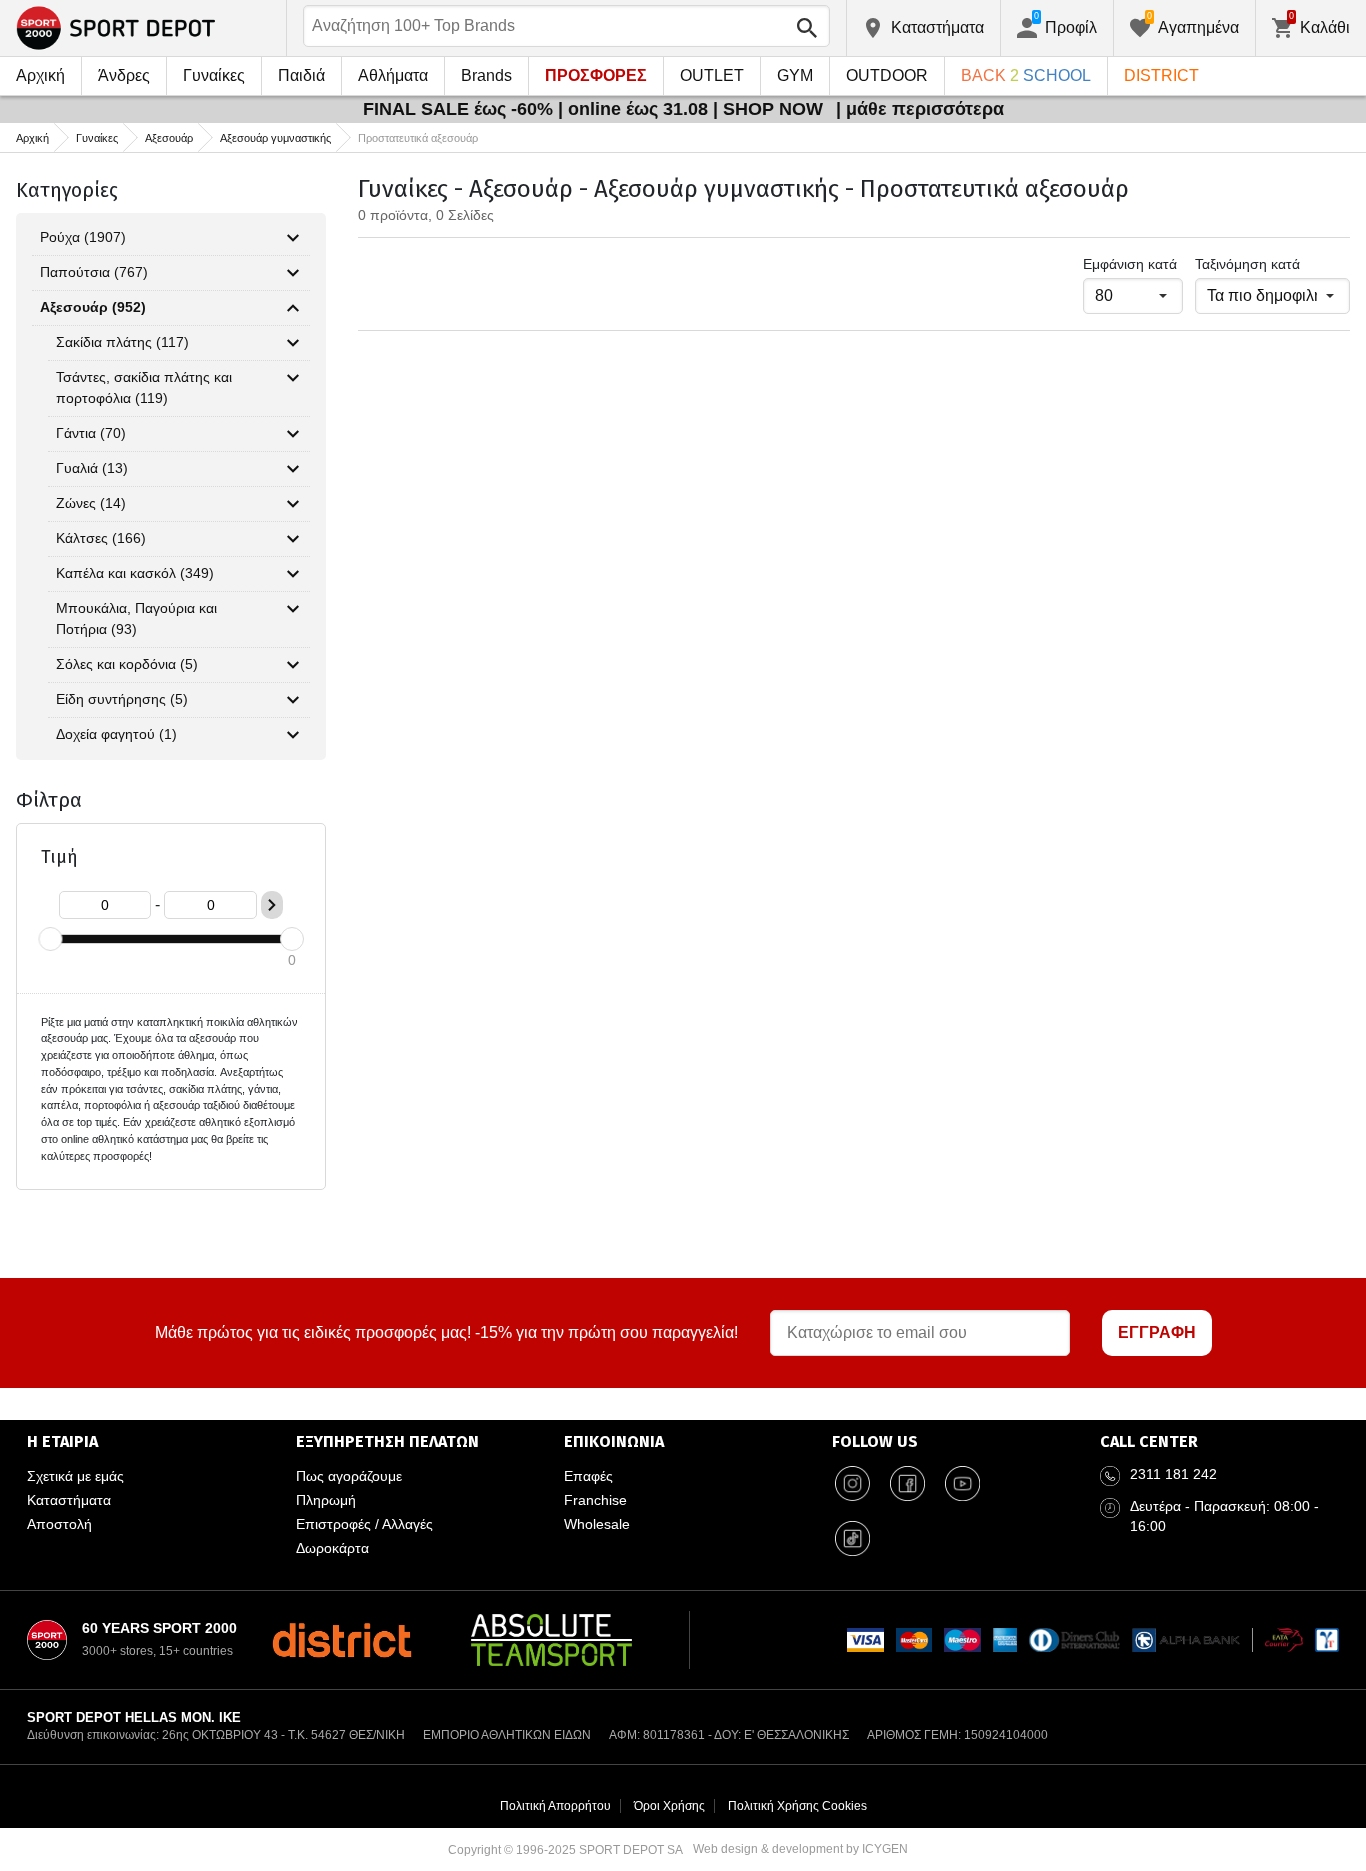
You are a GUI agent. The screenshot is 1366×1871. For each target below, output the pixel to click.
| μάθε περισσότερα (920, 109)
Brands (486, 75)
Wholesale (597, 1524)
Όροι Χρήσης (669, 1806)
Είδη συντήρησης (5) (122, 699)
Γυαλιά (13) (92, 468)
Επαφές (588, 1476)
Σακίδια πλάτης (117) (122, 342)
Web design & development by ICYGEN (800, 1849)
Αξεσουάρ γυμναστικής (275, 138)
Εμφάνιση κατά (1130, 264)
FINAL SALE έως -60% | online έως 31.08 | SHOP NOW (595, 109)
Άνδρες (124, 75)
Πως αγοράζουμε (349, 1476)
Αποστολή (59, 1524)
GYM (795, 75)
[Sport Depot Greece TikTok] (852, 1539)
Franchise (595, 1500)
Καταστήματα (69, 1500)
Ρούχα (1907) (83, 237)
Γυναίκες (214, 75)
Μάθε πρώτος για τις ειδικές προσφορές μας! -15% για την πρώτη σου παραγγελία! (446, 1332)
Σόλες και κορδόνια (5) (127, 664)
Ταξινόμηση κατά (1247, 264)
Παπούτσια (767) (94, 272)
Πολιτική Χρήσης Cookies (797, 1806)
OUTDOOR (887, 75)
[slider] (50, 939)
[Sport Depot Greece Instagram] (852, 1484)
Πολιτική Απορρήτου (555, 1806)
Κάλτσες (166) (101, 538)
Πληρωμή (326, 1500)
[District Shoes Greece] (341, 1640)
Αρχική (40, 75)
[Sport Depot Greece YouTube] (962, 1484)
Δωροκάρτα (332, 1548)
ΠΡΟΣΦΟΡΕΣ (596, 75)
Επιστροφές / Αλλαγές (364, 1524)
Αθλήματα (393, 75)
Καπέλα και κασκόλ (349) (135, 573)
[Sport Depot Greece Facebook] (907, 1484)
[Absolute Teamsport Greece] (551, 1640)
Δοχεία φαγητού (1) (116, 734)
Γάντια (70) (91, 433)
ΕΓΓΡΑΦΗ (1157, 1332)
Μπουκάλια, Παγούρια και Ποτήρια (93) (136, 618)
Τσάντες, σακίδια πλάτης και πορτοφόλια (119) (144, 387)
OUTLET (712, 75)
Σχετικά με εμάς (75, 1476)
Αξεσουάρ (169, 138)
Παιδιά (301, 75)
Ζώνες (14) (91, 503)
